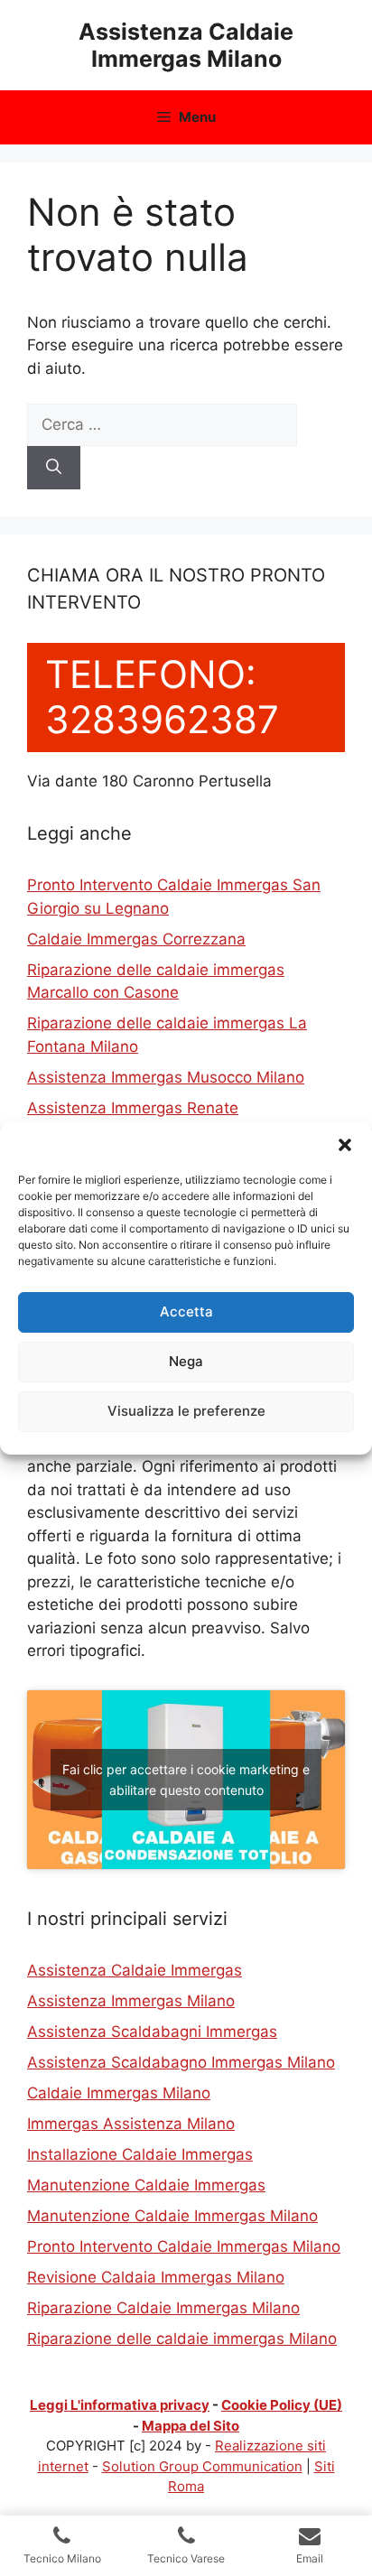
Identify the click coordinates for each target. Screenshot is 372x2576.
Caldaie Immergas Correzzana (136, 939)
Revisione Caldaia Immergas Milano (156, 2277)
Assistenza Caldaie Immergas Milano (186, 45)
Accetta (186, 1311)
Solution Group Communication (202, 2466)
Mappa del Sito (191, 2426)
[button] (345, 1145)
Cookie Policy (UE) (282, 2405)
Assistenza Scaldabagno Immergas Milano (181, 2062)
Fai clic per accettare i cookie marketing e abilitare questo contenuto (186, 1780)
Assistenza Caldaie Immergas (135, 1970)
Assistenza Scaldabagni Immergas (152, 2032)
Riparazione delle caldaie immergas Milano (182, 2339)
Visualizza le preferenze (186, 1411)
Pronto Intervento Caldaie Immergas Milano (184, 2246)
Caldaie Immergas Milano (119, 2093)
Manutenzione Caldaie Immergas (146, 2185)
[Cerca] (54, 468)
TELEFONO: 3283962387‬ (162, 697)
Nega (186, 1361)
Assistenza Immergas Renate (133, 1108)
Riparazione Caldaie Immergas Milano (163, 2308)
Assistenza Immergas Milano (131, 2001)
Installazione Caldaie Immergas (140, 2154)
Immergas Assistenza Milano (131, 2124)
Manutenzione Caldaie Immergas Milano (172, 2216)
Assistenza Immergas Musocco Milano (166, 1077)
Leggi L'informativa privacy (120, 2405)
